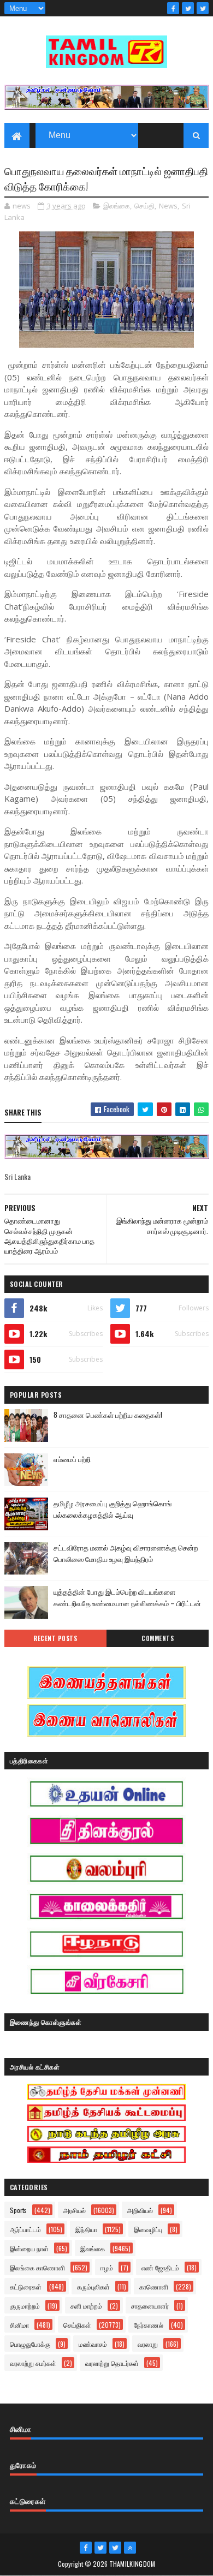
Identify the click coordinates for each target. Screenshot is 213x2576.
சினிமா (19, 2325)
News (168, 206)
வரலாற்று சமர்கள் (33, 2363)
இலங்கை (117, 206)
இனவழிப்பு (148, 2229)
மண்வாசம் (93, 2344)
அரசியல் (75, 2210)
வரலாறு (148, 2344)
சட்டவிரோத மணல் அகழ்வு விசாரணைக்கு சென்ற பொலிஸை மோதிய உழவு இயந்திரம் (126, 1553)
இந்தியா (86, 2229)
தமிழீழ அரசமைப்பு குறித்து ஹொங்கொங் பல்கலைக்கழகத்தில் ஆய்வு (113, 1509)
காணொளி (154, 2286)
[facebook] (173, 8)
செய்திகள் (77, 2325)
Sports (18, 2210)
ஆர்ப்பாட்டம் (25, 2229)
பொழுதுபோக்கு (30, 2344)
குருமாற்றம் (25, 2306)
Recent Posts (55, 1638)
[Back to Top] (130, 2548)
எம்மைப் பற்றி (72, 1459)
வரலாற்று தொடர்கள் (112, 2363)
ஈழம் (107, 2267)
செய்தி (144, 206)
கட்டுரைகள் (26, 2286)
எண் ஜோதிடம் (160, 2267)
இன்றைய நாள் (29, 2248)
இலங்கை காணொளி (37, 2267)
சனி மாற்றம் (86, 2306)
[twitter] (188, 8)
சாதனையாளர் (150, 2306)
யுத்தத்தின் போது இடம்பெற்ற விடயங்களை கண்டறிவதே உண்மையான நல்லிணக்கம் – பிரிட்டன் (127, 1597)
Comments (158, 1638)
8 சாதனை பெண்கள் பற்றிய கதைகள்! (108, 1415)
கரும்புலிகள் (93, 2286)
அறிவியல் (140, 2210)
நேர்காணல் (149, 2325)
